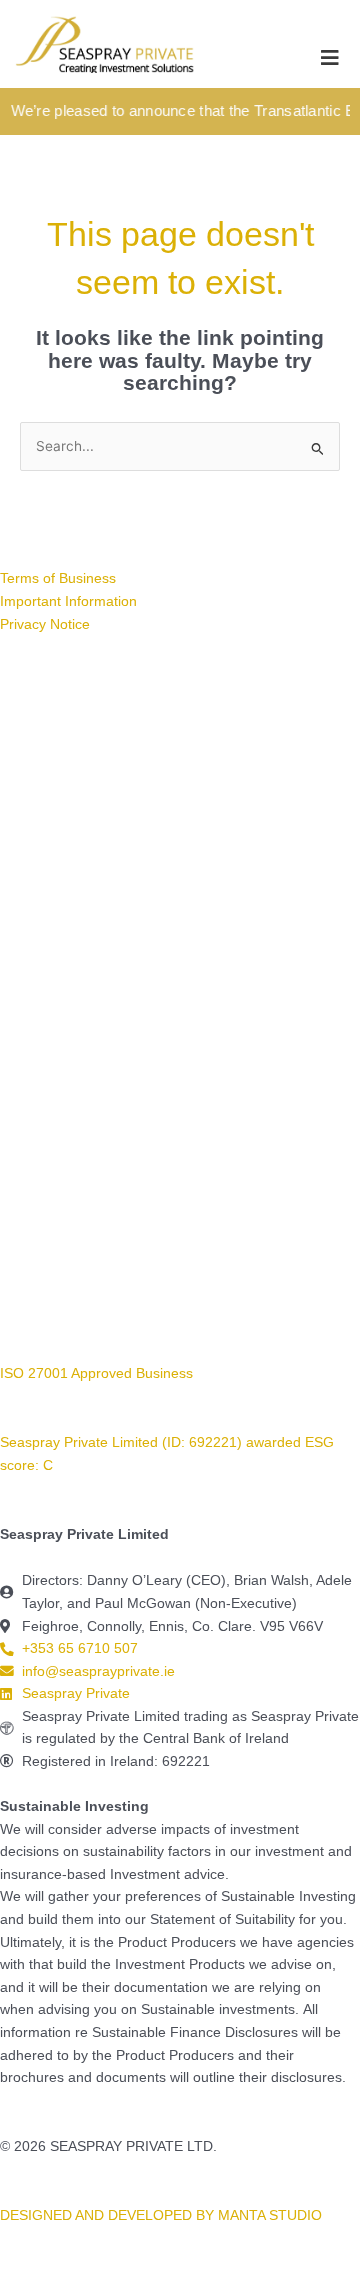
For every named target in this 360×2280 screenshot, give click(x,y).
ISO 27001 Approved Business (96, 1373)
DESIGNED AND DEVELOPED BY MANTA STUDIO (161, 2215)
